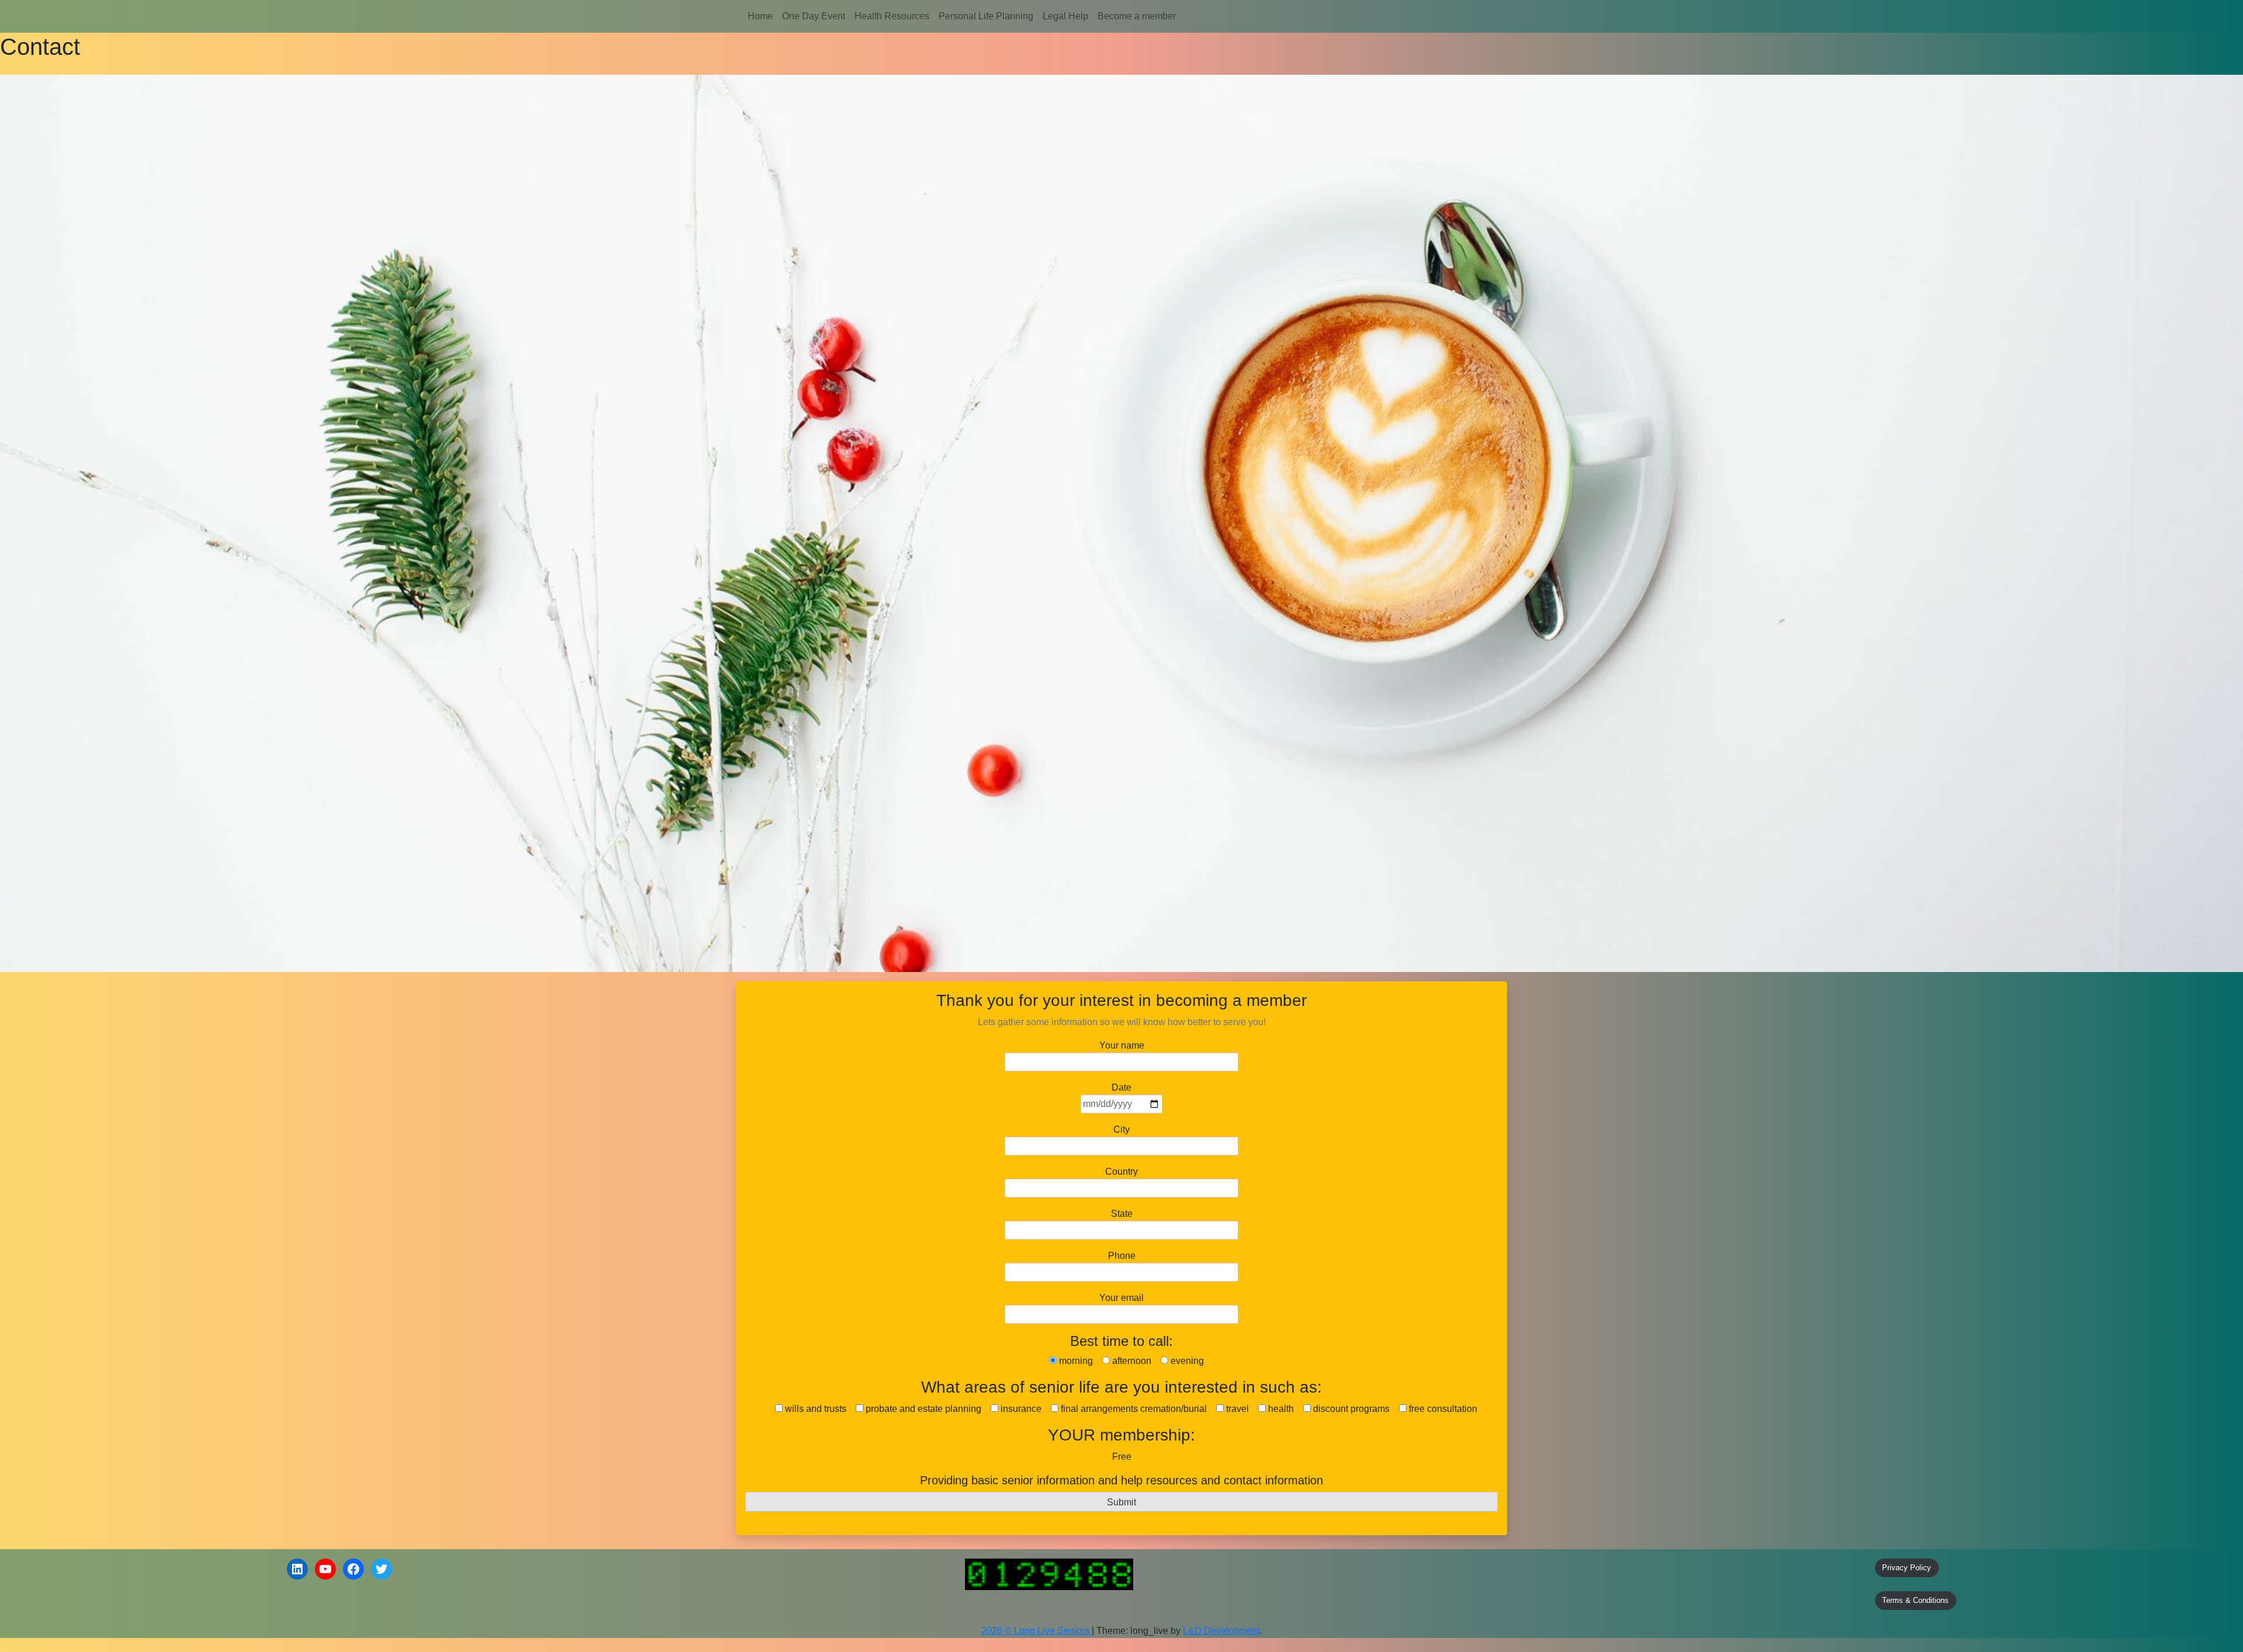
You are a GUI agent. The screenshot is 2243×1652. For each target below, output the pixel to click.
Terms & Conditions (1915, 1600)
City (1121, 1129)
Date (1121, 1087)
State (1122, 1214)
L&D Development (1221, 1631)
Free (1122, 1457)
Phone (1122, 1256)
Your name (1122, 1045)
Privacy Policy (1907, 1568)
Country (1121, 1172)
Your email (1121, 1298)
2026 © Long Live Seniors (1037, 1631)
